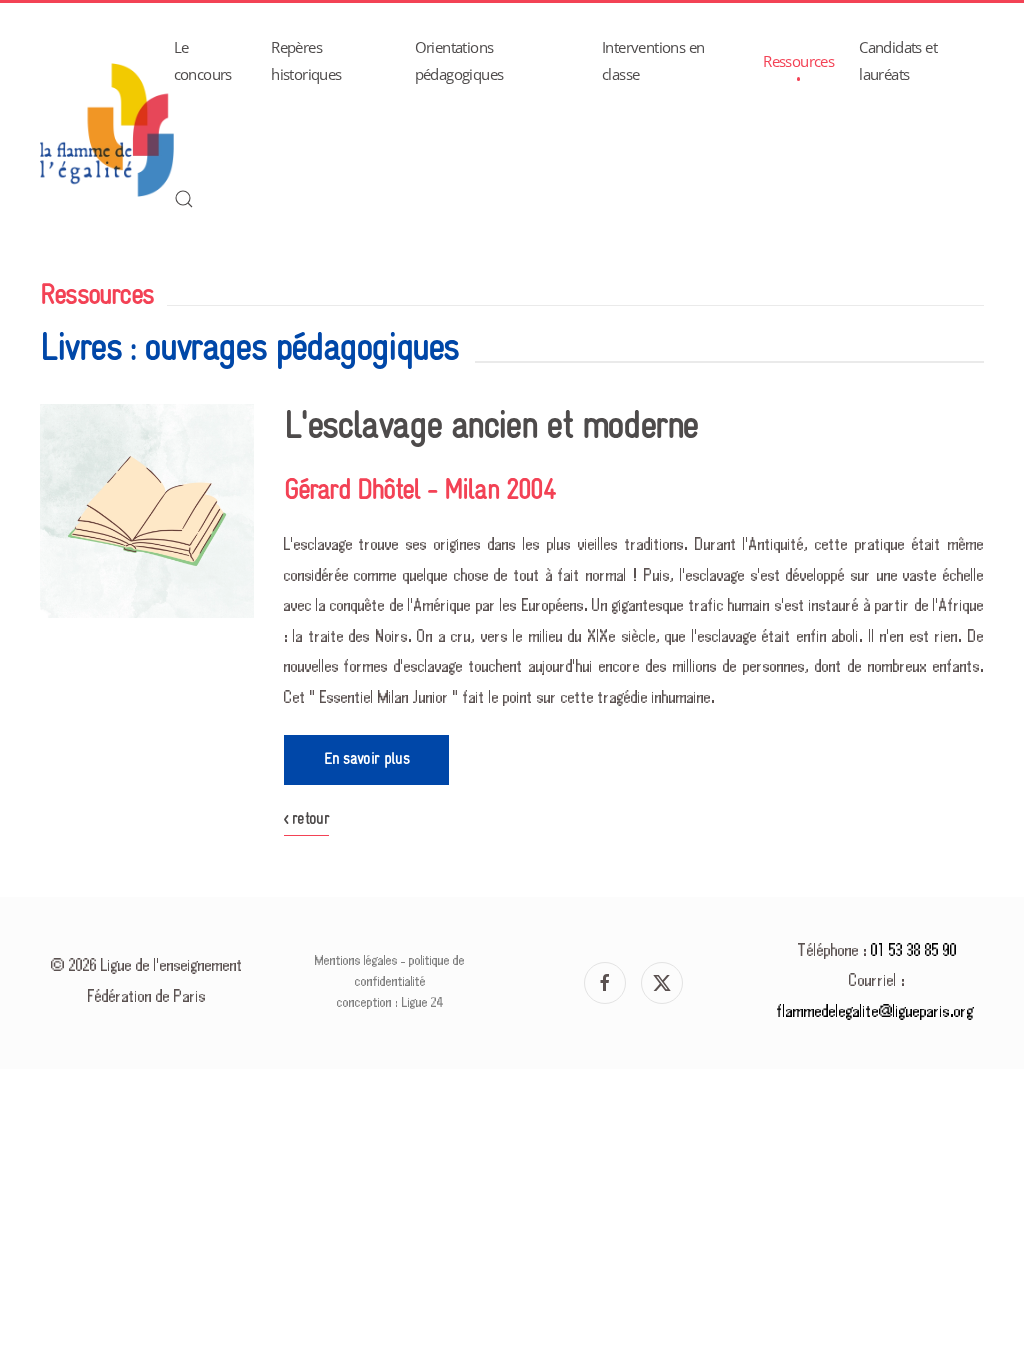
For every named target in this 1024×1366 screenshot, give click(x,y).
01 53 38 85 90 (914, 951)
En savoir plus (366, 759)
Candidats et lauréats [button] (898, 60)
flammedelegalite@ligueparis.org (875, 1012)
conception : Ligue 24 (390, 1003)
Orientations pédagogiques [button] (459, 60)
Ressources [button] (798, 61)
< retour (307, 819)
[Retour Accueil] (107, 130)
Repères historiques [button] (306, 60)
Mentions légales (356, 961)
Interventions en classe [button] (653, 60)
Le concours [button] (203, 60)
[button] (184, 199)
